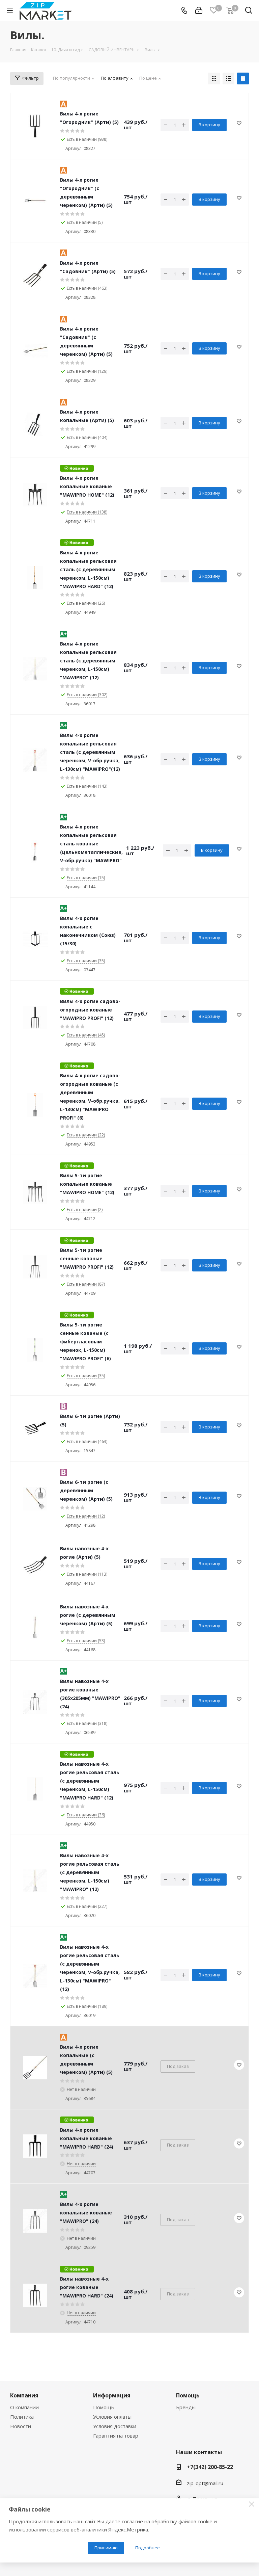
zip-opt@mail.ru (205, 2483)
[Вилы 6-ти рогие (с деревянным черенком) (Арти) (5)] (35, 1499)
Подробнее (148, 2548)
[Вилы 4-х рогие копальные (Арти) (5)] (35, 424)
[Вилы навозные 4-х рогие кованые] (35, 2295)
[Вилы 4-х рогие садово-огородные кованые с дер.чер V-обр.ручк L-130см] (35, 1105)
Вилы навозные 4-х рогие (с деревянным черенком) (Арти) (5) (88, 1615)
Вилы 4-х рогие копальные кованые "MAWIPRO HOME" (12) (87, 486)
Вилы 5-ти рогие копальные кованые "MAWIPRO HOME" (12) (87, 1184)
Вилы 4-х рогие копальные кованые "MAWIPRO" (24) (86, 2213)
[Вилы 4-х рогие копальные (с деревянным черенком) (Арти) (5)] (35, 2068)
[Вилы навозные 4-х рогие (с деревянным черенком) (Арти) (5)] (35, 1627)
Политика (22, 2417)
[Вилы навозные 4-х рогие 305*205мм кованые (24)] (35, 1702)
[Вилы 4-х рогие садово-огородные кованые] (35, 1018)
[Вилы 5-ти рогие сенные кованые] (35, 1267)
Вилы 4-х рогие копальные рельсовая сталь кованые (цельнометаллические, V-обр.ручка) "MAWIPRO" (91, 844)
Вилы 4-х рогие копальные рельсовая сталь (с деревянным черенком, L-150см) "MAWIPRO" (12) (88, 661)
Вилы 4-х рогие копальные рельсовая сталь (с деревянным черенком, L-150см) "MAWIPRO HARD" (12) (88, 569)
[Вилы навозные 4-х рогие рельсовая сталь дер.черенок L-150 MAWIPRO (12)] (35, 1881)
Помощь (104, 2407)
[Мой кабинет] (199, 10)
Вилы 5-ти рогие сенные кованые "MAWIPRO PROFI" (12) (87, 1258)
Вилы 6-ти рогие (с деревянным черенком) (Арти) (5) (86, 1490)
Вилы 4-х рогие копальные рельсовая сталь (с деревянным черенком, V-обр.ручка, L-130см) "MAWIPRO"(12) (90, 752)
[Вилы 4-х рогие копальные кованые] (35, 495)
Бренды (186, 2407)
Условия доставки (115, 2426)
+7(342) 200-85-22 (210, 2467)
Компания (24, 2395)
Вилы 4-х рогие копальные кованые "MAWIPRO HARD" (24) (87, 2138)
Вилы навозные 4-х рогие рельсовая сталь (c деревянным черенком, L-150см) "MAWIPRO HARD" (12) (90, 1781)
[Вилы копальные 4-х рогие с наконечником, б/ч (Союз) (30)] (35, 939)
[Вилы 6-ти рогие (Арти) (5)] (35, 1428)
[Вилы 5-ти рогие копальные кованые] (35, 1192)
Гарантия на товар (116, 2436)
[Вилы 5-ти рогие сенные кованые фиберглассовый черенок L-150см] (35, 1350)
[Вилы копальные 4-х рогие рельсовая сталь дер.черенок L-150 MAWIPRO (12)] (35, 669)
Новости (21, 2426)
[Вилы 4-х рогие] (35, 126)
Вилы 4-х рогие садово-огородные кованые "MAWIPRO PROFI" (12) (90, 1010)
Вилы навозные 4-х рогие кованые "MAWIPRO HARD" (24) (87, 2287)
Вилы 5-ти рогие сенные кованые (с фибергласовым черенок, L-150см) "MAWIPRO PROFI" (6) (85, 1342)
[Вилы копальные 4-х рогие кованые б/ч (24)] (35, 2221)
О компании (24, 2407)
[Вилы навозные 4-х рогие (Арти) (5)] (35, 1565)
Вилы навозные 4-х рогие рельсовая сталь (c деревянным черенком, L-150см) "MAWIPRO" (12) (90, 1872)
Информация (112, 2395)
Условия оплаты (112, 2417)
